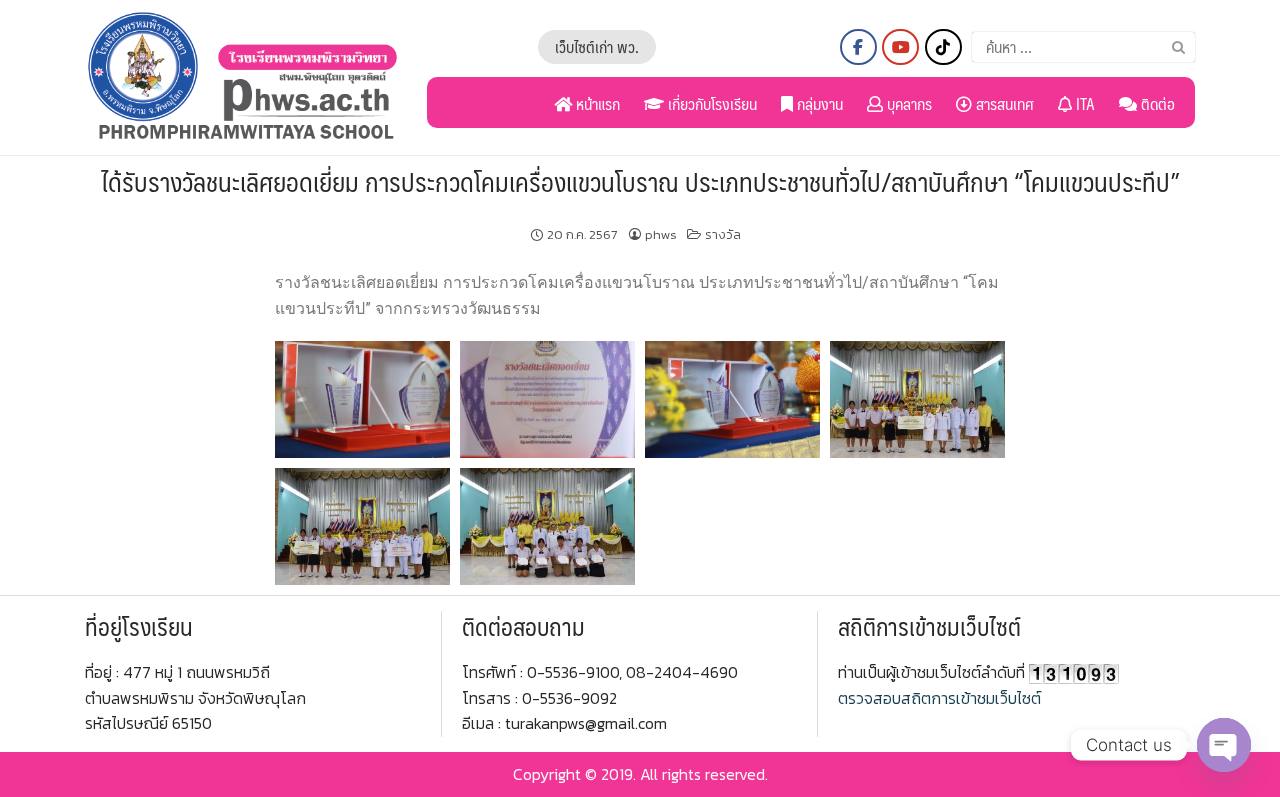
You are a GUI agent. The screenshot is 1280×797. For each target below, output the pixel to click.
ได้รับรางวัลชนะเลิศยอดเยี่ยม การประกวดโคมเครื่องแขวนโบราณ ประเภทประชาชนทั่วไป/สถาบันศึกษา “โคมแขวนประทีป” (640, 181)
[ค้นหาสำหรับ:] (1083, 47)
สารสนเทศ (1003, 103)
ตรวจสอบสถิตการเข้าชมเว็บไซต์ (939, 698)
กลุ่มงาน (818, 103)
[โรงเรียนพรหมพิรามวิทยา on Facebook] (858, 47)
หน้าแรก (596, 103)
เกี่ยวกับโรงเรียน (710, 103)
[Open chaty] (1224, 745)
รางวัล (723, 234)
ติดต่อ (1156, 103)
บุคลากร (907, 103)
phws (661, 234)
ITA (1083, 103)
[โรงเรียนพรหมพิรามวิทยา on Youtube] (900, 47)
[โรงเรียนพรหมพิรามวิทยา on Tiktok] (943, 47)
